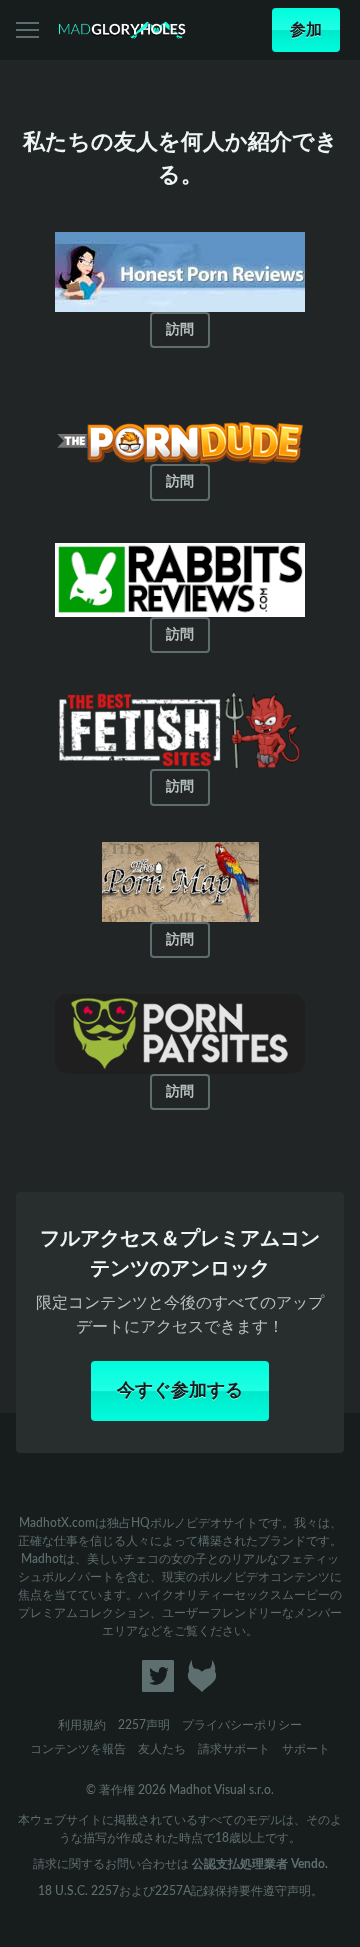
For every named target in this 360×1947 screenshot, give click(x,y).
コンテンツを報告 (78, 1748)
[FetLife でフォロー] (202, 1694)
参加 (306, 30)
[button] (29, 30)
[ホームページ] (122, 30)
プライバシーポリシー (242, 1724)
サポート (306, 1748)
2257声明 (144, 1724)
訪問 (180, 330)
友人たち (162, 1748)
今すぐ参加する (180, 1390)
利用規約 (82, 1724)
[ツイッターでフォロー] (157, 1694)
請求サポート (234, 1748)
